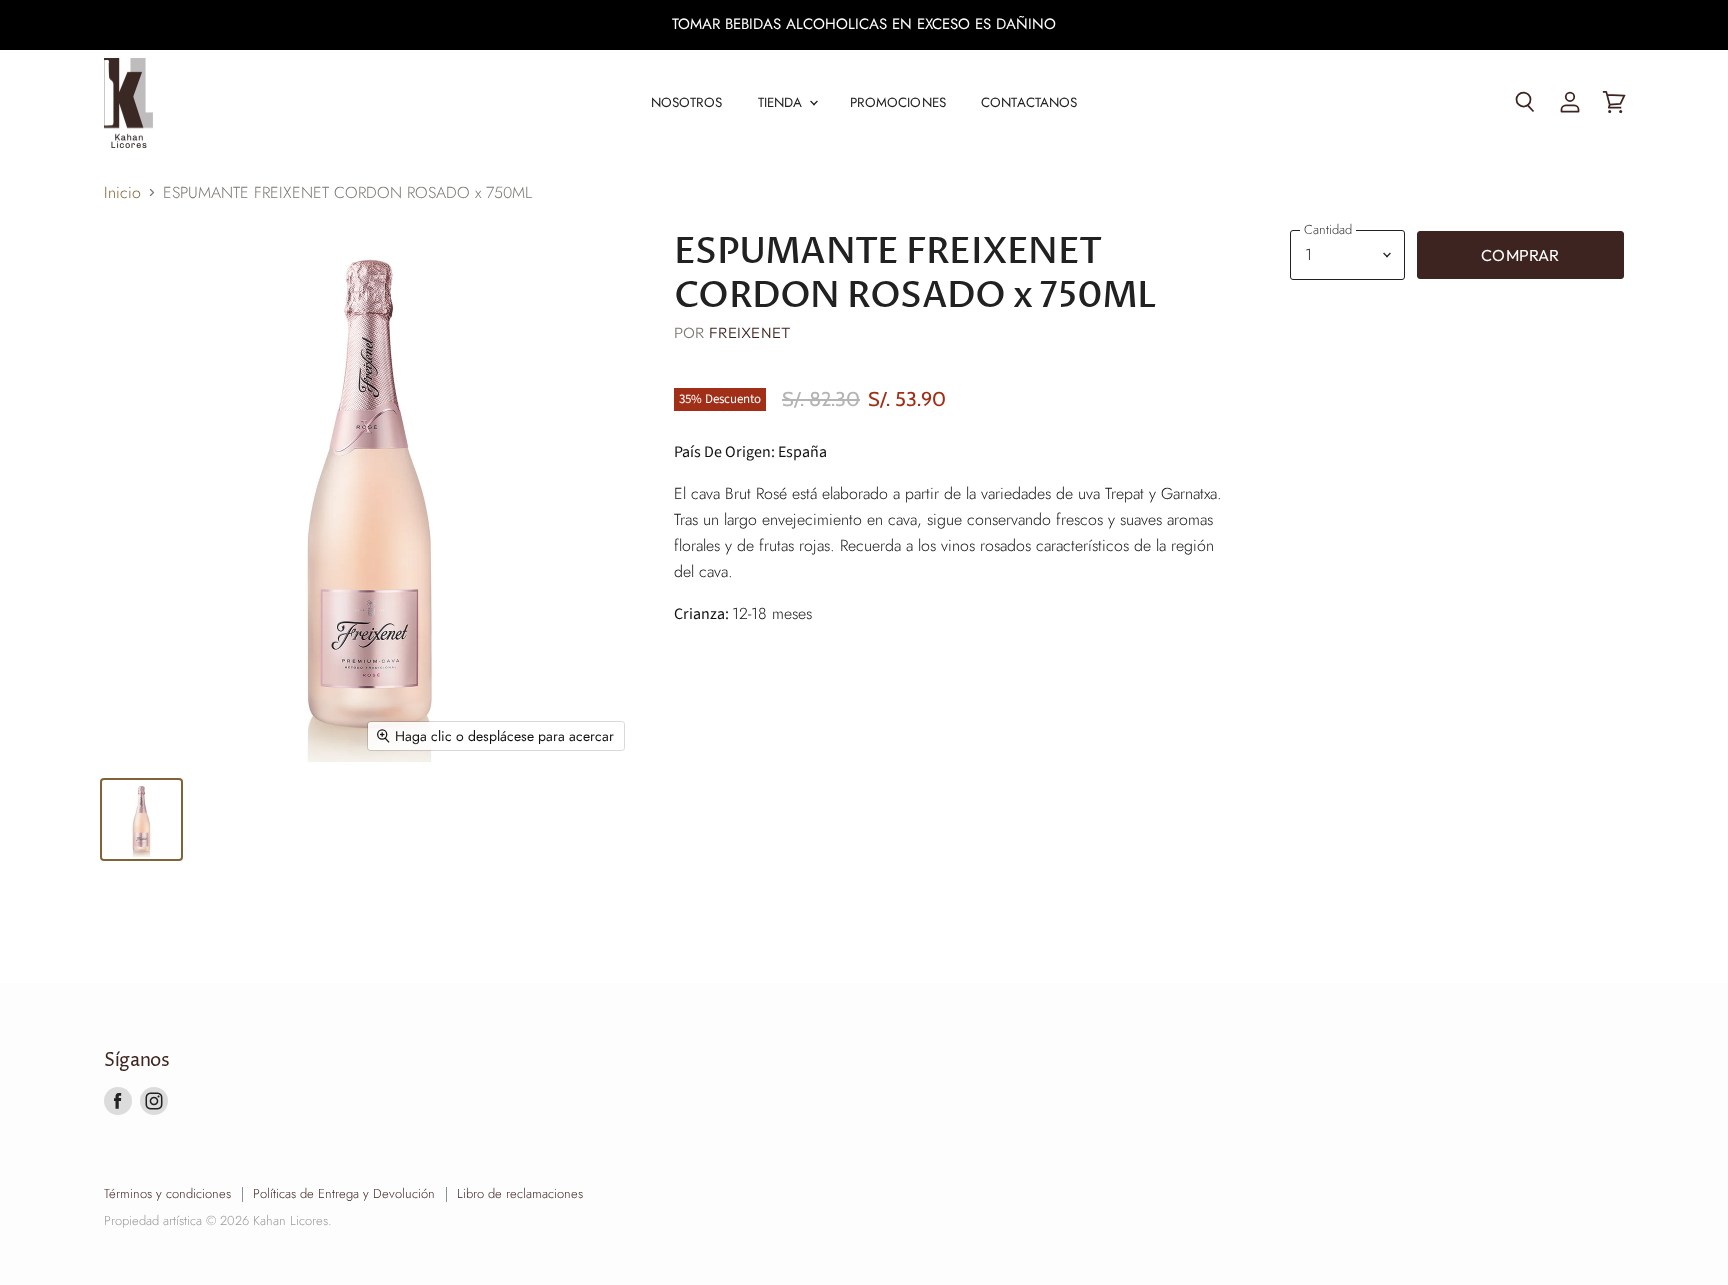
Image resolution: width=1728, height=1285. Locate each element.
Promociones (898, 102)
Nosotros (687, 102)
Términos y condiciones (167, 1193)
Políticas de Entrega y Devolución (344, 1193)
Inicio (122, 193)
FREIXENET (749, 332)
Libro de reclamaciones (520, 1193)
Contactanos (1029, 102)
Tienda (782, 102)
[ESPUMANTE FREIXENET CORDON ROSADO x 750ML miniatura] (141, 819)
